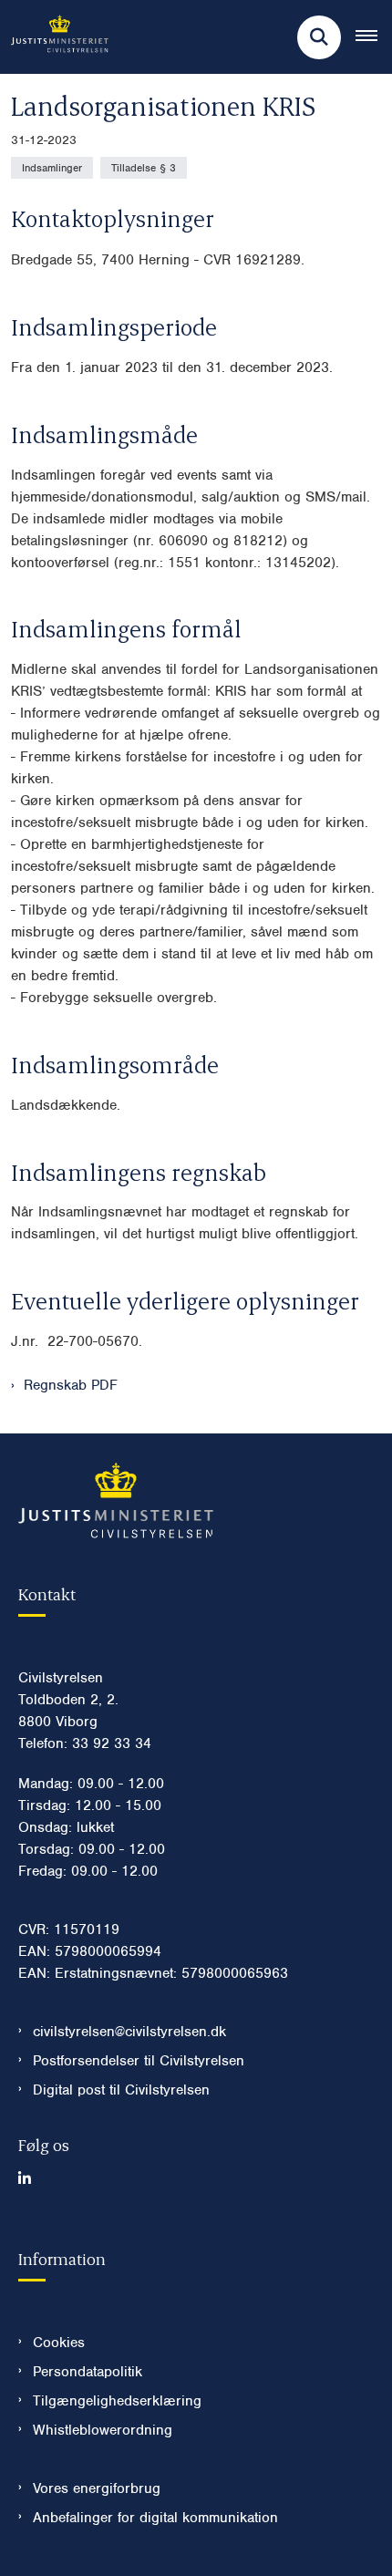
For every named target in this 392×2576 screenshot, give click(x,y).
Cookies (59, 2343)
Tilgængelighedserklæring (117, 2401)
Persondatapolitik (88, 2372)
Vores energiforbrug (97, 2488)
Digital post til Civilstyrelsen (121, 2090)
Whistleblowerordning (103, 2430)
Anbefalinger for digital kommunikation (155, 2518)
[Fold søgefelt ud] (319, 37)
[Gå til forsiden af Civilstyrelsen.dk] (54, 37)
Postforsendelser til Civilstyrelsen (139, 2061)
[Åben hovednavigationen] (374, 37)
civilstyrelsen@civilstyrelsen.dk (129, 2032)
